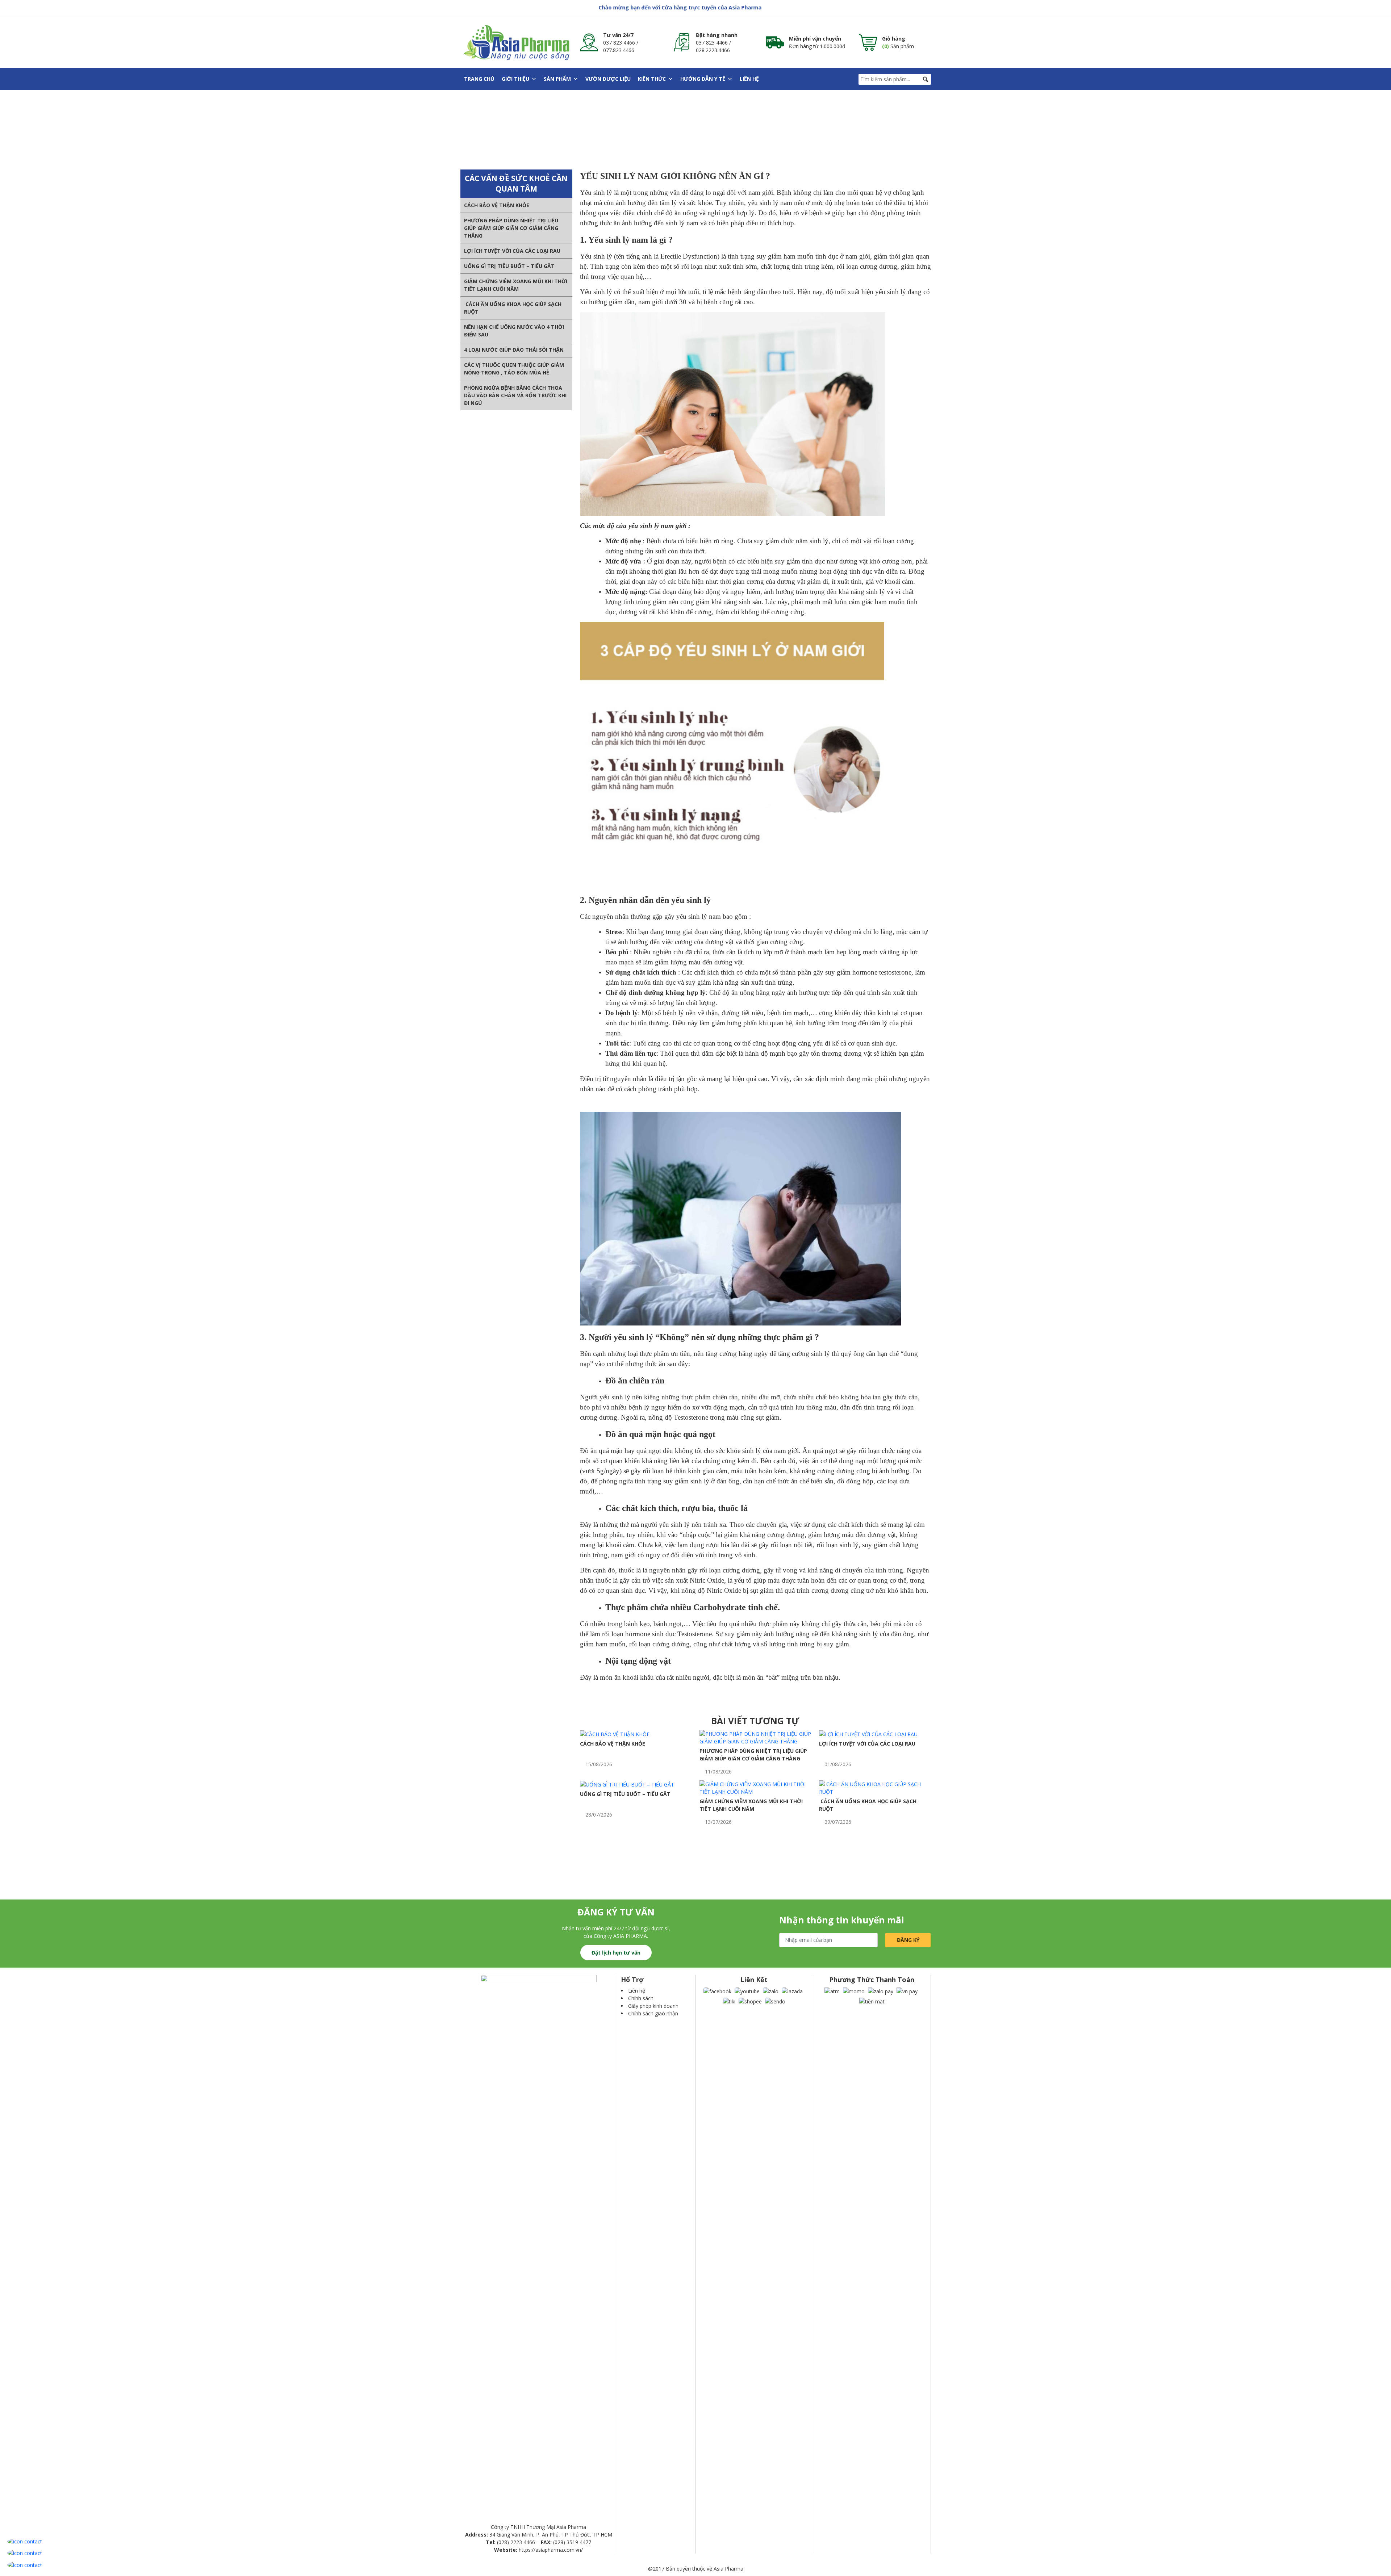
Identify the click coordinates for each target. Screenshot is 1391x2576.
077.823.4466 (619, 50)
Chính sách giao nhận (653, 2013)
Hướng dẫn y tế (703, 79)
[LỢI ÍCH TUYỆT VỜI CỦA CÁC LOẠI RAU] (868, 1734)
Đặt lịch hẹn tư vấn (616, 1953)
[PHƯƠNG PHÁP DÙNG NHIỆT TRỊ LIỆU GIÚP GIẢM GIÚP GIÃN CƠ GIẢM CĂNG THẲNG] (755, 1737)
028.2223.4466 (713, 50)
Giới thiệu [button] (515, 79)
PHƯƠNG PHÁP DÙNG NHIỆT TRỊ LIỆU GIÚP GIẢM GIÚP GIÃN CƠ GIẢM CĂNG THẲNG (511, 228)
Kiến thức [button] (652, 79)
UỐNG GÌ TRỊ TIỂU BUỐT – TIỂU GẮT (509, 266)
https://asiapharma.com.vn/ (551, 2550)
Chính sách (641, 1998)
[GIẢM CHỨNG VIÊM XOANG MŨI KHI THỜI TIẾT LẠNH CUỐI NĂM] (755, 1787)
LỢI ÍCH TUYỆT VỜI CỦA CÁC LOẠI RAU (512, 251)
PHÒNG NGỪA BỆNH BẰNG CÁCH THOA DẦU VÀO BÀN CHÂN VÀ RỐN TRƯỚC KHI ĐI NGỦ (515, 395)
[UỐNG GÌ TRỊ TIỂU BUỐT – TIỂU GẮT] (627, 1784)
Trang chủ (479, 79)
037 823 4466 (619, 43)
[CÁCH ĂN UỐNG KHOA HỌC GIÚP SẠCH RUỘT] (875, 1787)
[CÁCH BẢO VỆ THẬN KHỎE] (615, 1734)
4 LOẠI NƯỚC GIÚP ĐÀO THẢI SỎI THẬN (514, 350)
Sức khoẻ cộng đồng (654, 129)
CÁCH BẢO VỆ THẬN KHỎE (497, 205)
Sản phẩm (557, 79)
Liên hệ (749, 79)
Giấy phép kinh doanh (653, 2006)
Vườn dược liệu (608, 79)
